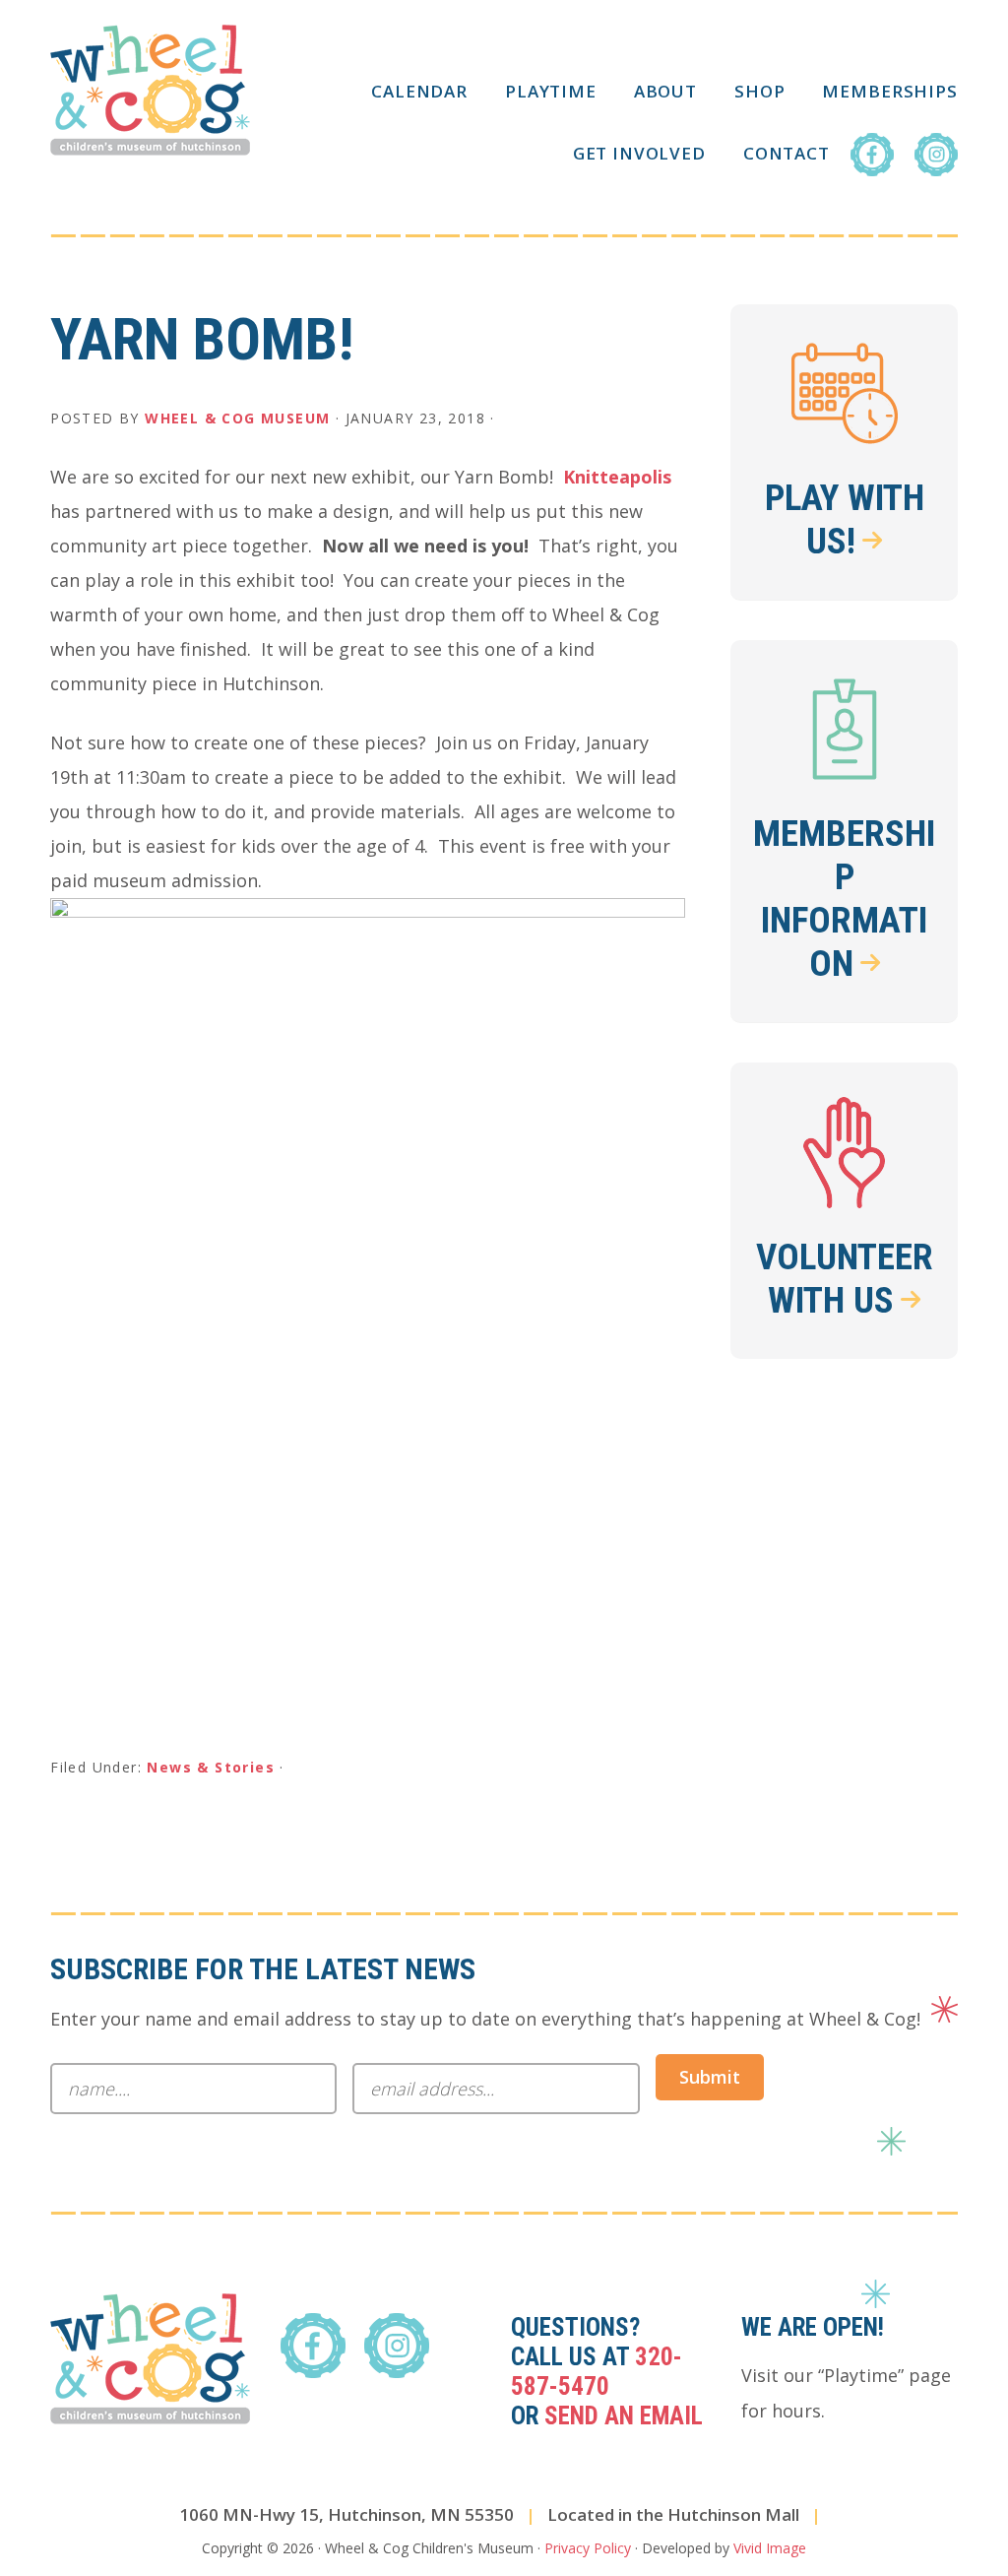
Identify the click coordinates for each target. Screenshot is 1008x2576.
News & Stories (211, 1767)
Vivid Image (770, 2548)
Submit (710, 2077)
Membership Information (844, 899)
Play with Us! (845, 519)
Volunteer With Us (845, 1279)
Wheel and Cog (150, 90)
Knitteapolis (617, 477)
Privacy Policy (588, 2548)
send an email (624, 2416)
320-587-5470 (597, 2372)
